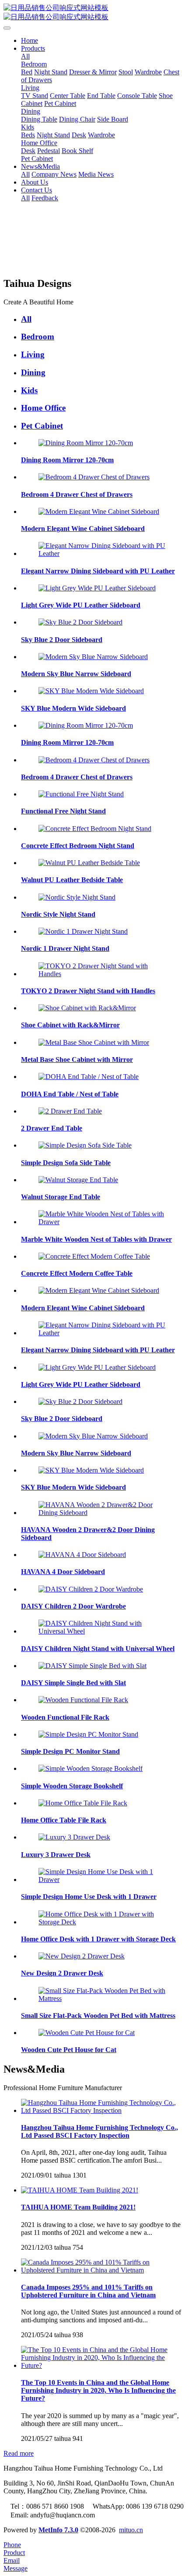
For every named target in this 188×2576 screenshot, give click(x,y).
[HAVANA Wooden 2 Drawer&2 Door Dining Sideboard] (103, 1513)
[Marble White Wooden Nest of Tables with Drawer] (103, 1222)
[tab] (103, 319)
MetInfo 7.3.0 (58, 2530)
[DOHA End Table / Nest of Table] (89, 1077)
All (25, 56)
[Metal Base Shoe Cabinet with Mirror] (94, 1042)
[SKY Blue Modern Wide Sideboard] (91, 691)
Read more (19, 2453)
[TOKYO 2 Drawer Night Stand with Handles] (103, 974)
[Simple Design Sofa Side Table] (85, 1145)
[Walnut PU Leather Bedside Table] (89, 863)
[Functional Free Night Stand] (81, 794)
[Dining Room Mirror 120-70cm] (86, 443)
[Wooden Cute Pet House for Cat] (87, 2033)
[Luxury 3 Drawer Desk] (74, 1837)
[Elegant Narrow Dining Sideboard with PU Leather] (103, 553)
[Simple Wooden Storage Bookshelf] (91, 1768)
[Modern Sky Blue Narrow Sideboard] (93, 657)
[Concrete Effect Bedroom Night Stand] (95, 829)
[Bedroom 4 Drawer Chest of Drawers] (94, 477)
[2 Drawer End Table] (70, 1111)
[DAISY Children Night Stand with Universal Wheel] (103, 1631)
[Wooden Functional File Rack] (83, 1700)
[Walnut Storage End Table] (78, 1180)
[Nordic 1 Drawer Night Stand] (83, 931)
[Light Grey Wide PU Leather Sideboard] (97, 588)
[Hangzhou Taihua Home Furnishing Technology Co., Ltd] (94, 13)
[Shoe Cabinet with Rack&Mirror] (87, 1008)
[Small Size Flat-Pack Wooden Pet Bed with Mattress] (103, 1998)
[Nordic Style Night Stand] (77, 897)
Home (30, 40)
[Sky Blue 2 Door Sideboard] (80, 622)
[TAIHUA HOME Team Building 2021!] (80, 2190)
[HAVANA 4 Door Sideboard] (82, 1555)
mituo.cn (131, 2530)
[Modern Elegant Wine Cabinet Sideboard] (99, 511)
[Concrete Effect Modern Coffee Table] (94, 1256)
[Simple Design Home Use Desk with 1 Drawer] (103, 1880)
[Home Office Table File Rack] (83, 1803)
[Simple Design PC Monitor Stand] (88, 1734)
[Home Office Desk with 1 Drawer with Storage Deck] (103, 1922)
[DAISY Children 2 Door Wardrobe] (91, 1589)
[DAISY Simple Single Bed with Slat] (92, 1666)
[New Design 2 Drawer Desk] (82, 1956)
